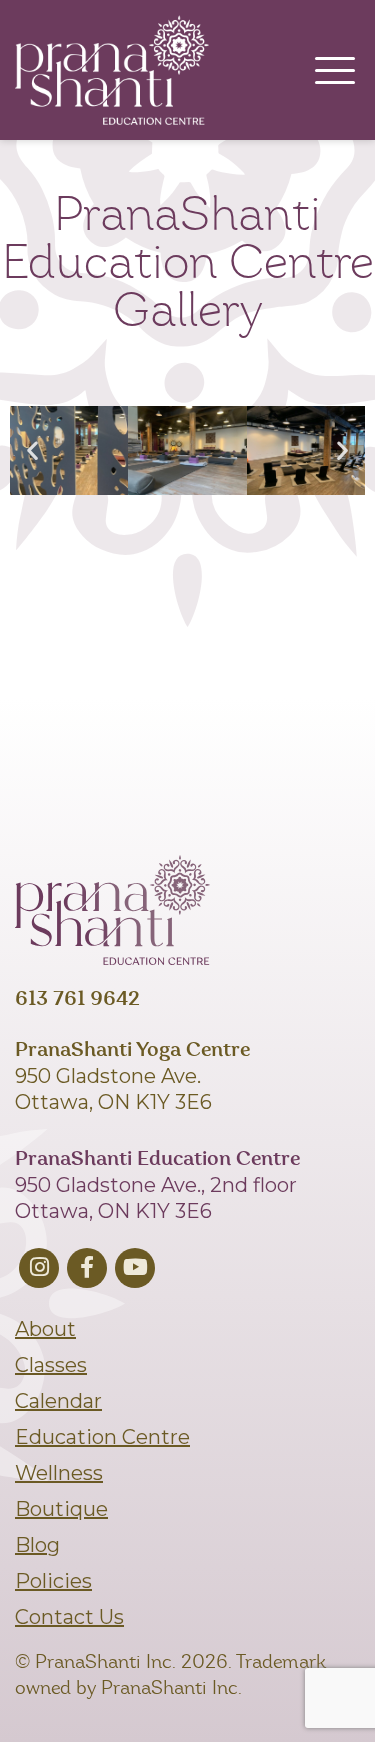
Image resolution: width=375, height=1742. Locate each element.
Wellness (59, 1473)
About (45, 1329)
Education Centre (102, 1437)
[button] (32, 450)
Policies (53, 1581)
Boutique (61, 1509)
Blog (37, 1545)
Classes (51, 1365)
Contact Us (69, 1617)
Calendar (58, 1401)
